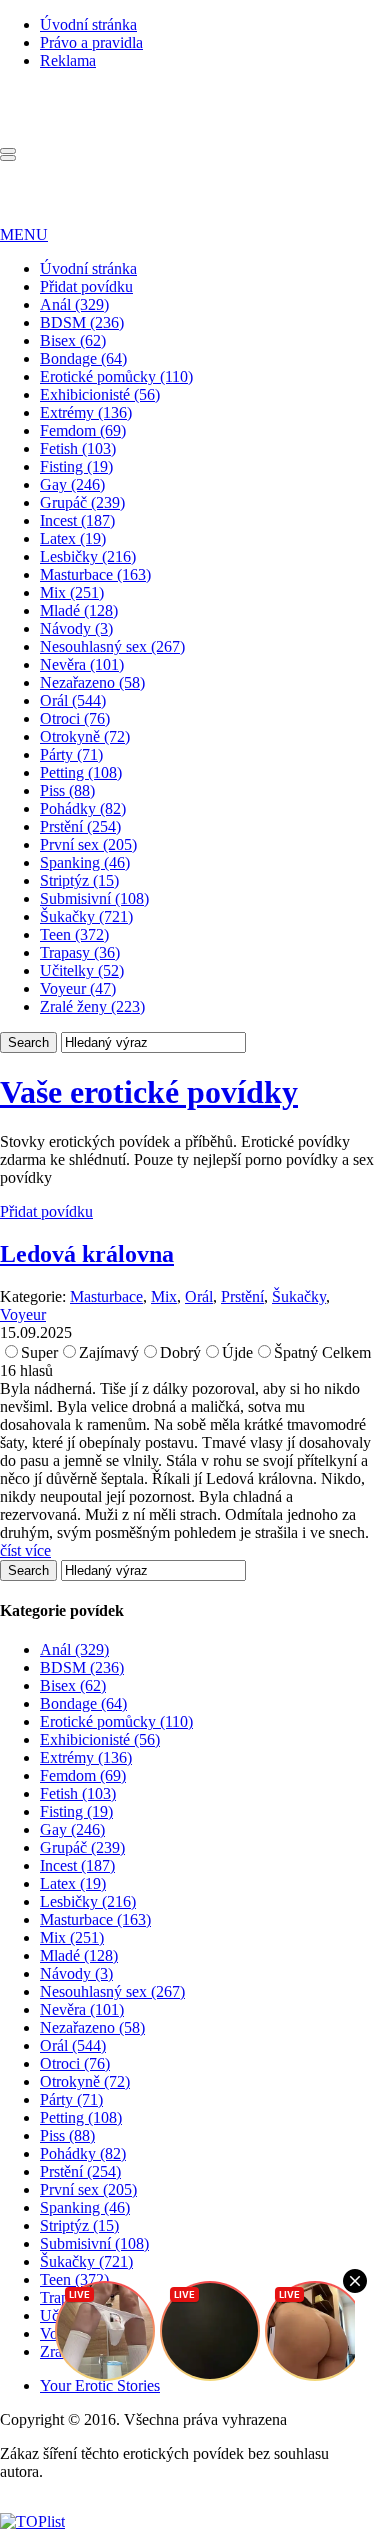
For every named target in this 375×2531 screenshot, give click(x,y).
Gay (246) (72, 484)
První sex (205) (88, 844)
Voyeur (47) (78, 988)
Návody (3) (76, 628)
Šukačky (299, 1296)
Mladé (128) (79, 610)
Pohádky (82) (83, 808)
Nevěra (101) (82, 664)
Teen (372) (74, 934)
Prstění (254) (80, 826)
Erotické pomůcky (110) (116, 376)
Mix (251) (72, 592)
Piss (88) (67, 790)
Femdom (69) (83, 430)
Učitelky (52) (82, 970)
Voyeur (23, 1314)
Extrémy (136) (86, 412)
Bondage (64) (83, 358)
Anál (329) (74, 304)
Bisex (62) (73, 340)
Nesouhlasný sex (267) (112, 646)
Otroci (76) (75, 718)
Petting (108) (81, 772)
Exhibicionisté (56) (100, 394)
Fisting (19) (76, 466)
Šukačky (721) (86, 916)
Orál (199, 1296)
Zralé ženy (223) (92, 1006)
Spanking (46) (85, 862)
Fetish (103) (78, 448)
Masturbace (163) (95, 574)
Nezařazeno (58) (92, 682)
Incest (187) (77, 520)
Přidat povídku (86, 286)
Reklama (68, 60)
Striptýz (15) (79, 880)
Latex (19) (73, 538)
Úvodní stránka (88, 24)
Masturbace (106, 1296)
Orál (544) (73, 700)
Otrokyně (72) (85, 736)
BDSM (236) (82, 322)
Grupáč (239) (82, 502)
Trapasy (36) (80, 952)
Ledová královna (87, 1254)
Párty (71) (71, 754)
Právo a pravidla (91, 42)
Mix (164, 1296)
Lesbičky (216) (88, 556)
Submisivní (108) (94, 898)
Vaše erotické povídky (149, 1092)
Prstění (242, 1296)
